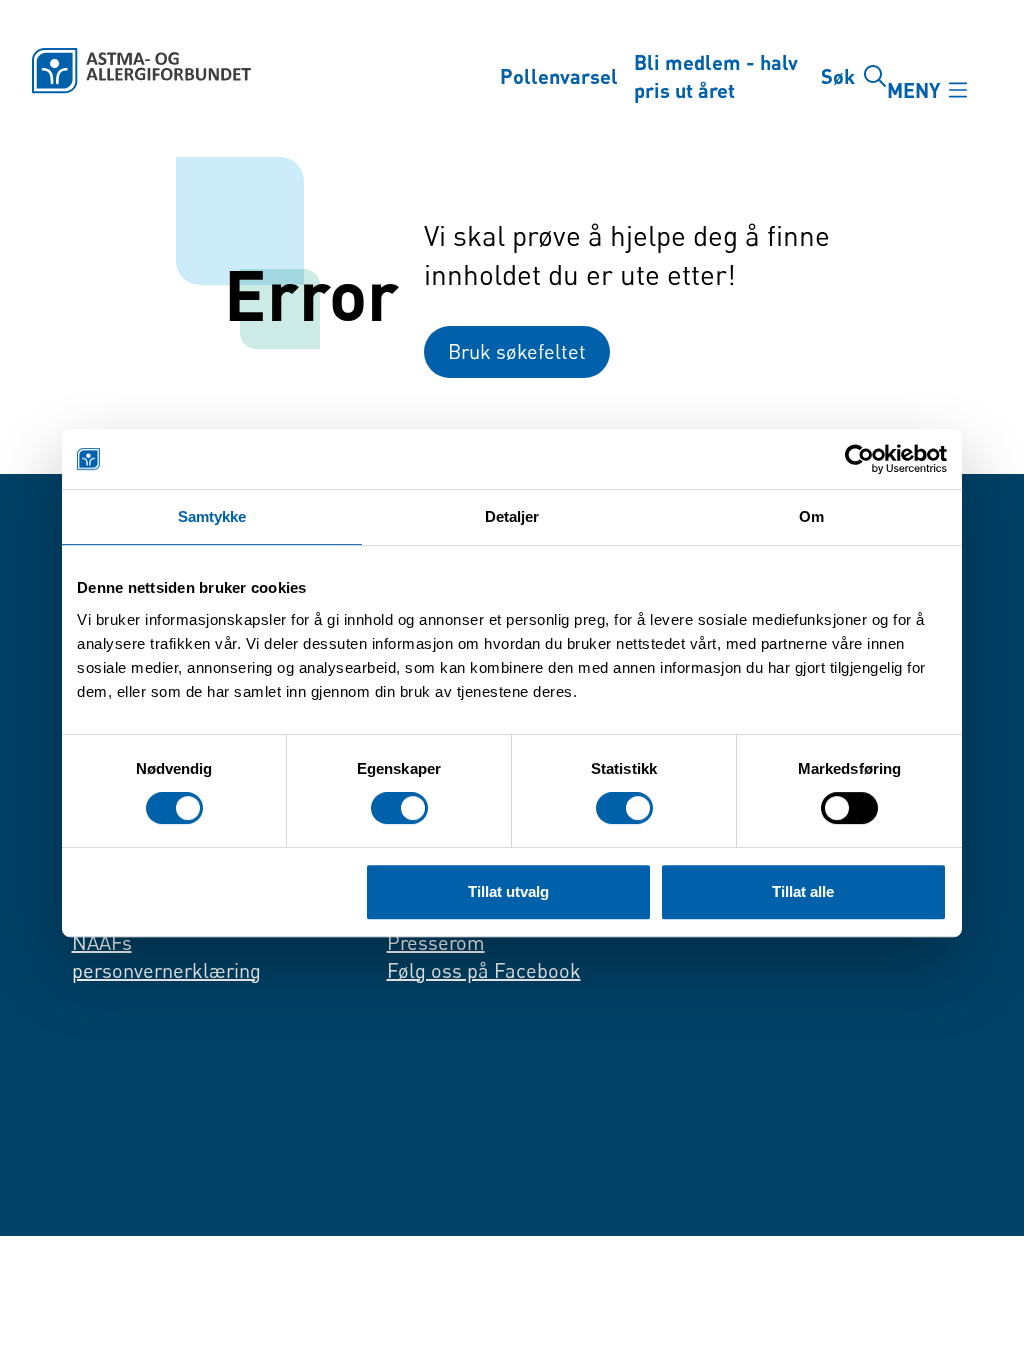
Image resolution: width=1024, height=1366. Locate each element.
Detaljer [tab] (512, 516)
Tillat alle (803, 891)
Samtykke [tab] (212, 516)
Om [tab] (811, 516)
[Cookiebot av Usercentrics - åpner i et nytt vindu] (859, 459)
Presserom (436, 942)
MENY (913, 90)
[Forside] (250, 71)
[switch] (399, 808)
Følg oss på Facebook (484, 970)
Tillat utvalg (508, 891)
